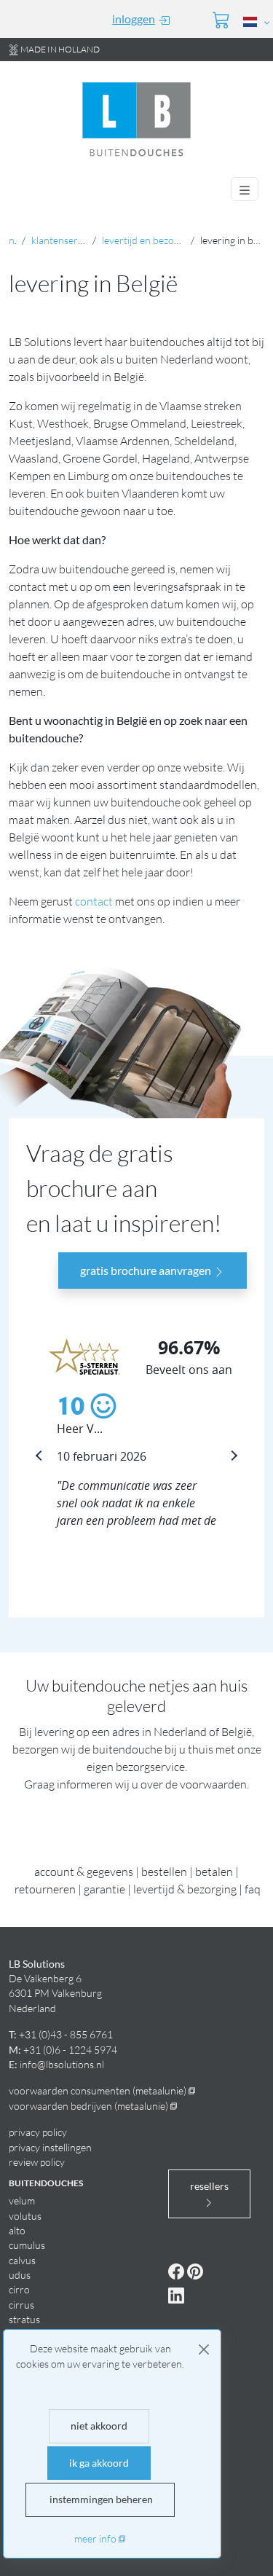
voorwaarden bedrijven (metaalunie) (88, 2106)
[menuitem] (132, 19)
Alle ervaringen (75, 1544)
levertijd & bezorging (185, 1889)
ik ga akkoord (99, 2463)
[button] (254, 21)
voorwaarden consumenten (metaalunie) (98, 2090)
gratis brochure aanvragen (147, 1270)
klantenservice (63, 240)
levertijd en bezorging (149, 240)
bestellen (164, 1872)
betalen (214, 1872)
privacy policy (38, 2132)
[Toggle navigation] (245, 189)
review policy (37, 2162)
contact (94, 901)
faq (253, 1889)
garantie (104, 1889)
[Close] (204, 2349)
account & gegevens (84, 1872)
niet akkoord (99, 2426)
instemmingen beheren (100, 2500)
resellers (209, 2186)
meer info (95, 2538)
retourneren (45, 1889)
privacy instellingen (50, 2147)
